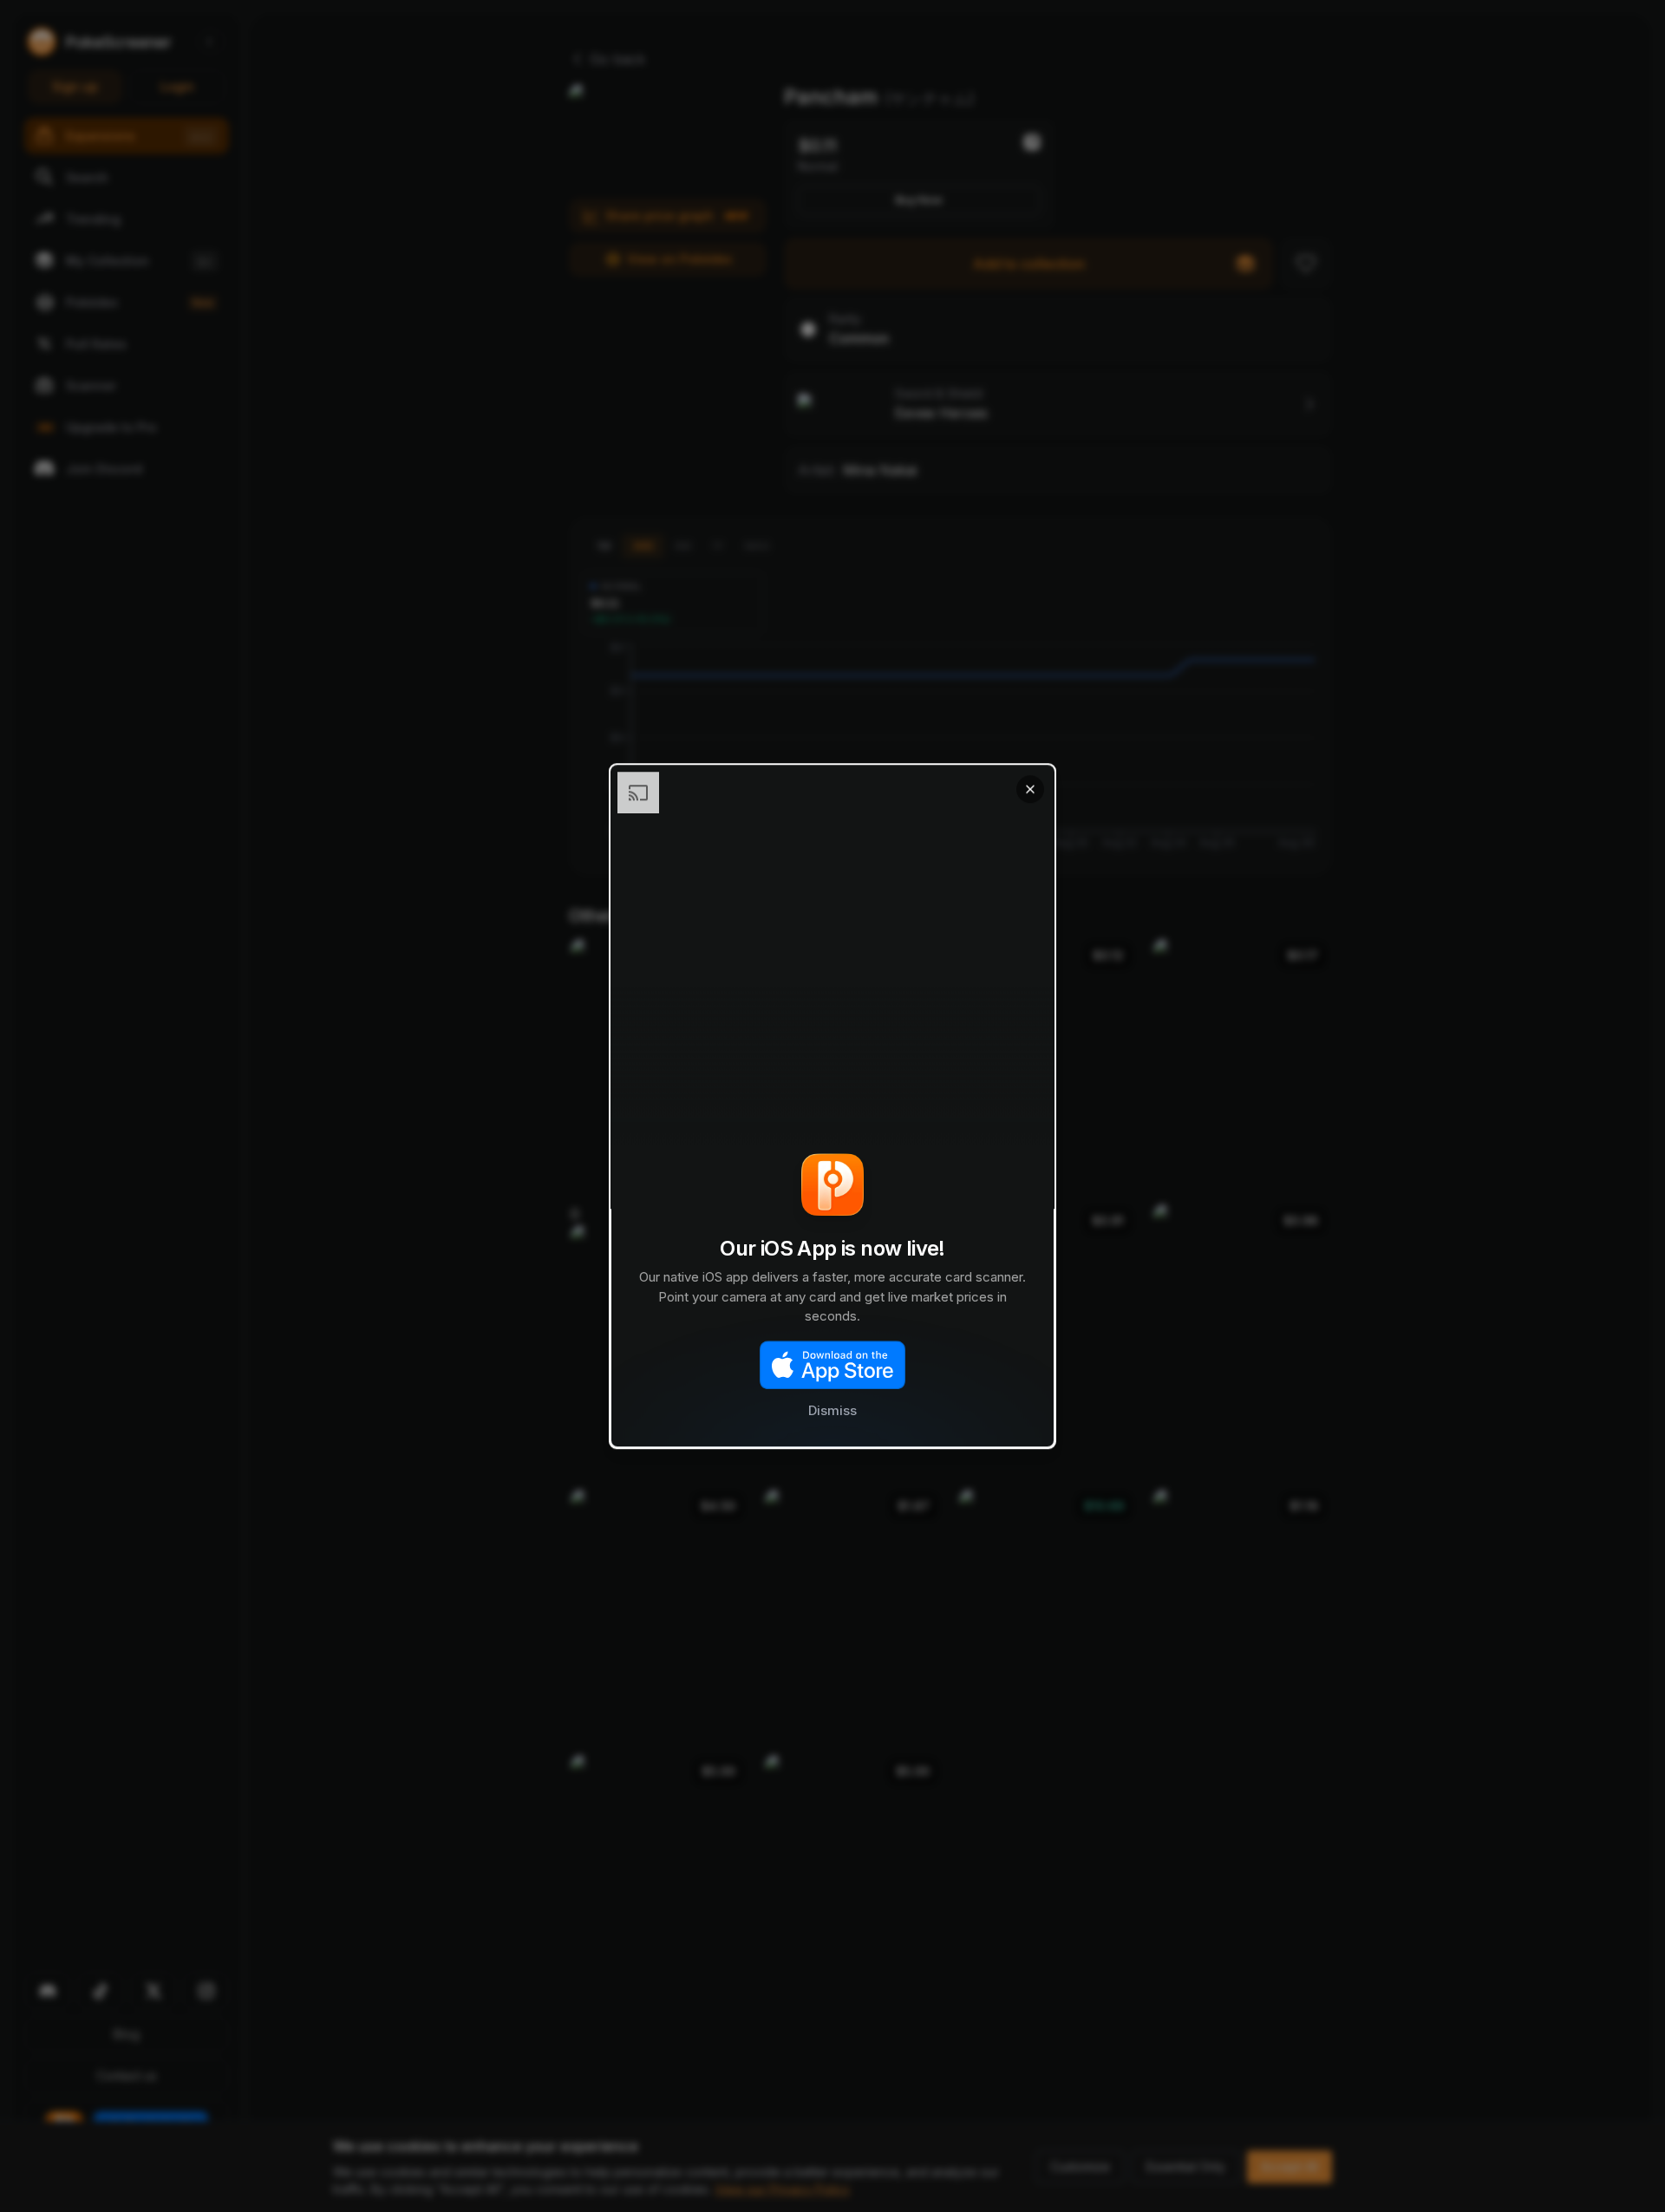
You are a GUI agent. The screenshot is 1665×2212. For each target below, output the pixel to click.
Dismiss (832, 1410)
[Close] (1030, 789)
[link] (832, 1106)
